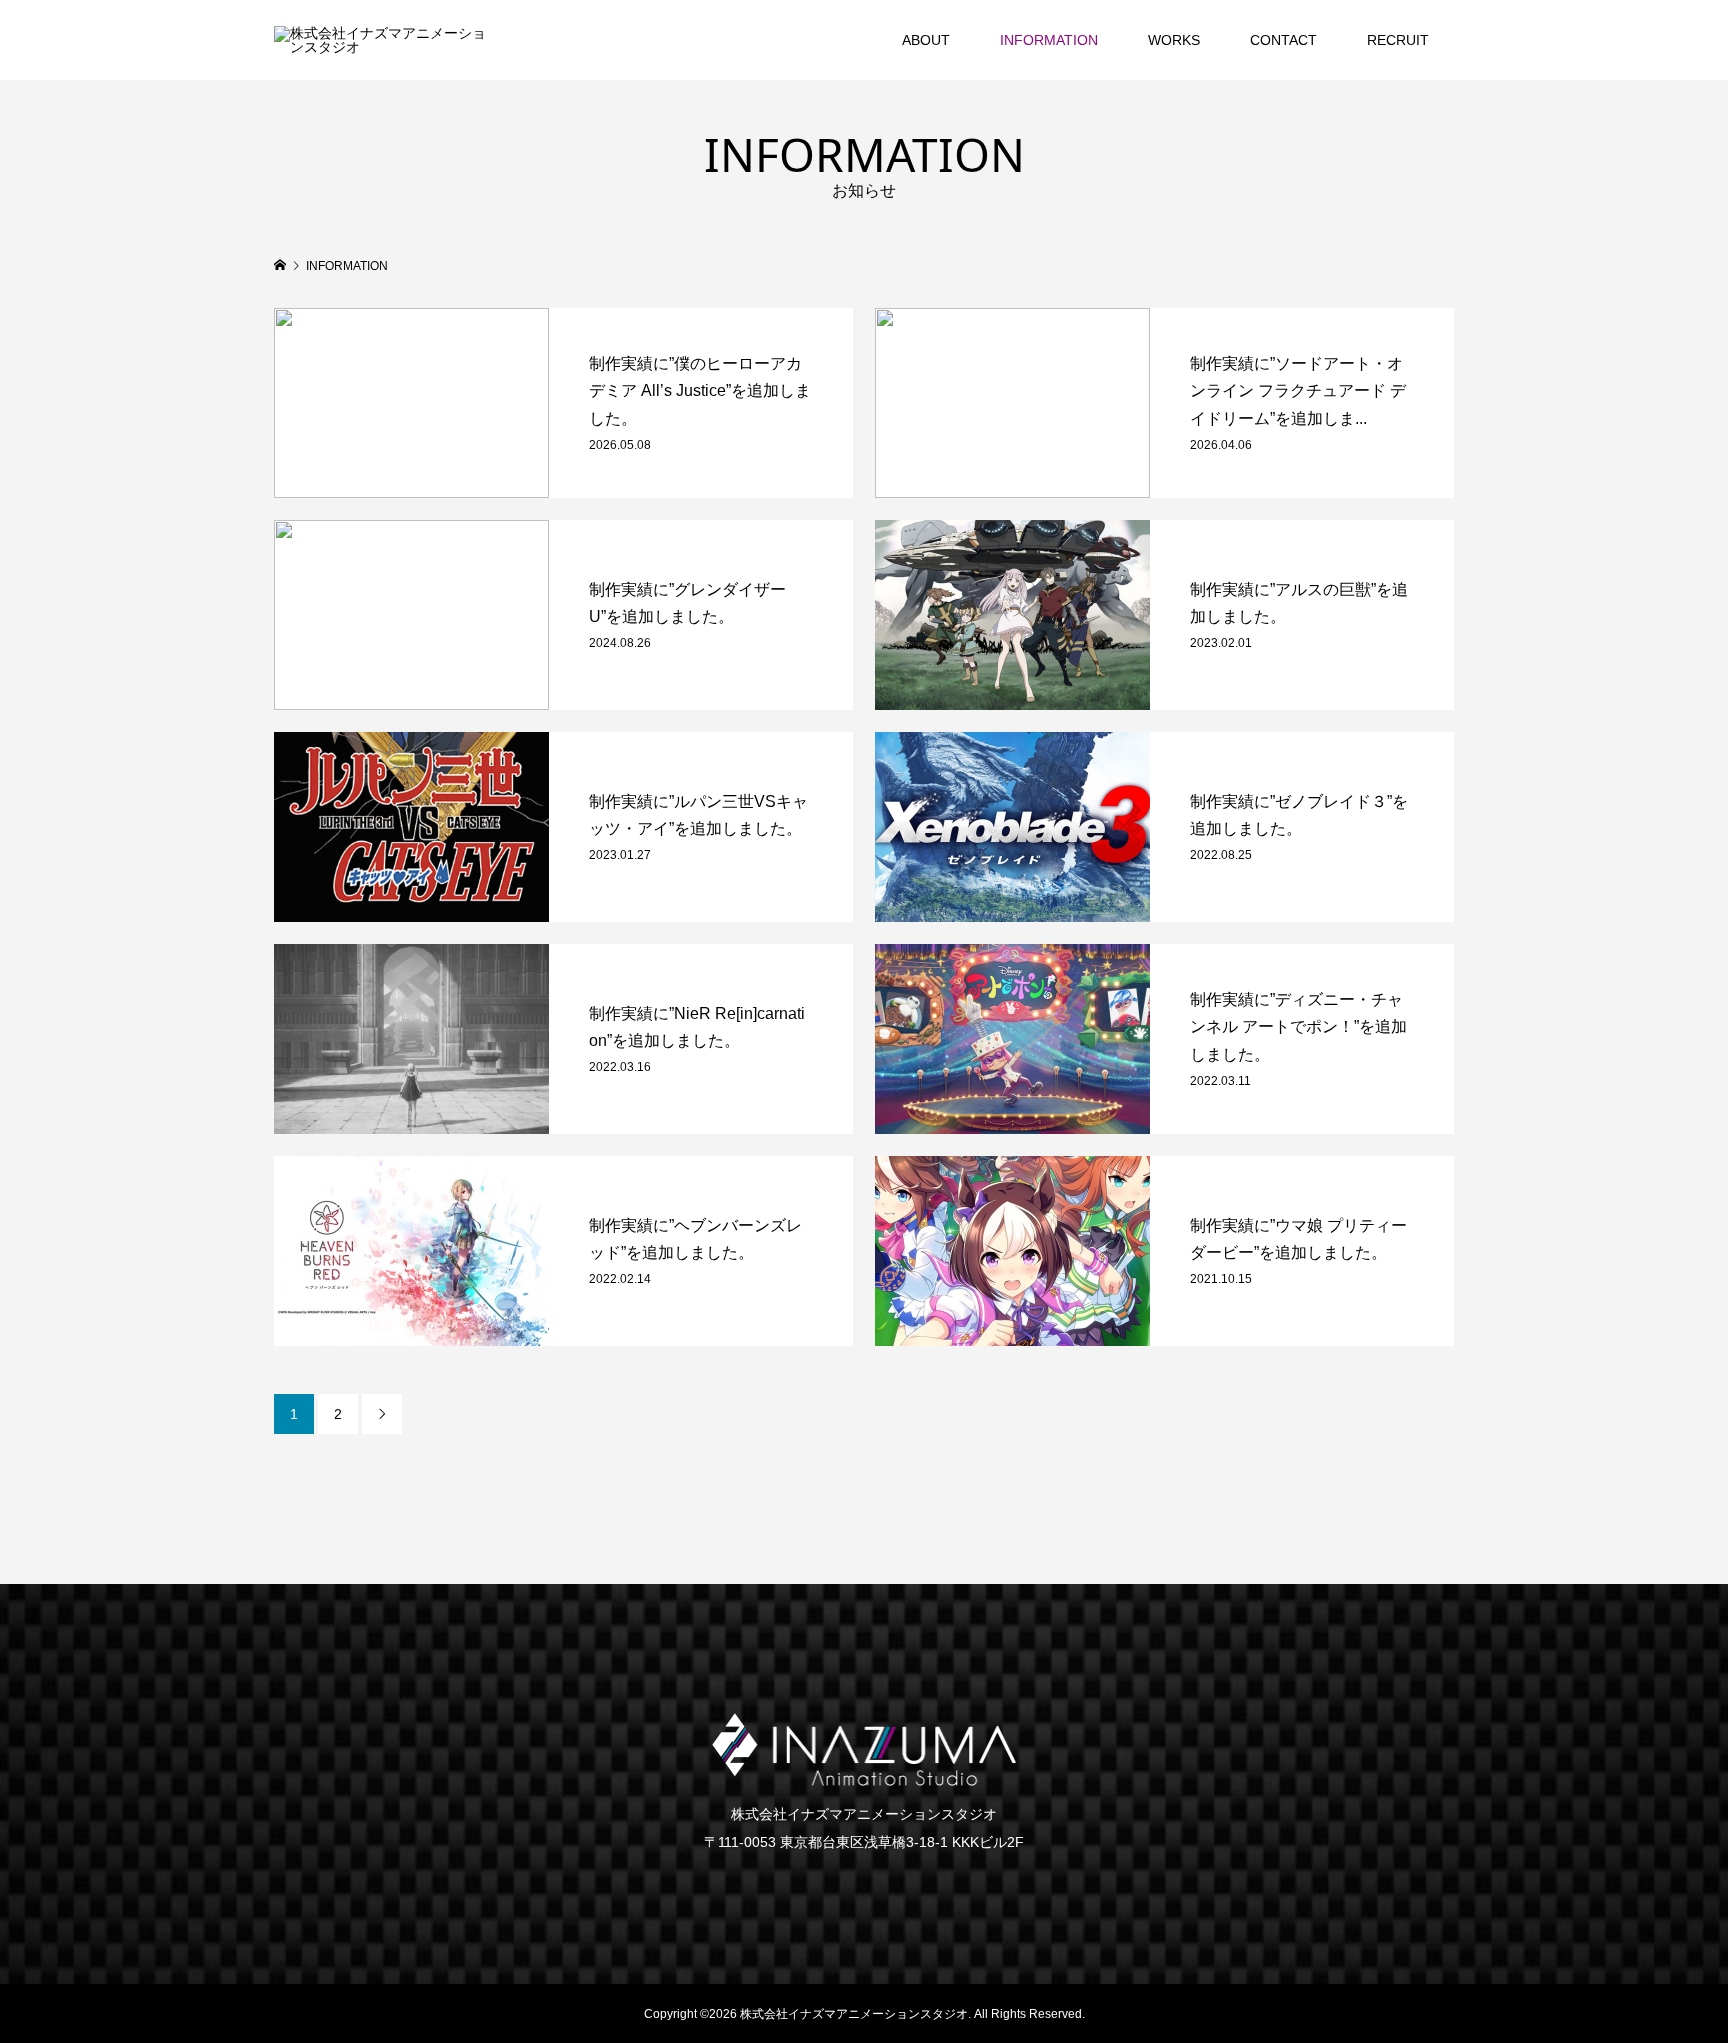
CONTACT (1283, 40)
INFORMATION (1049, 40)
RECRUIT (1398, 40)
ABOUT (926, 40)
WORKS (1174, 40)
